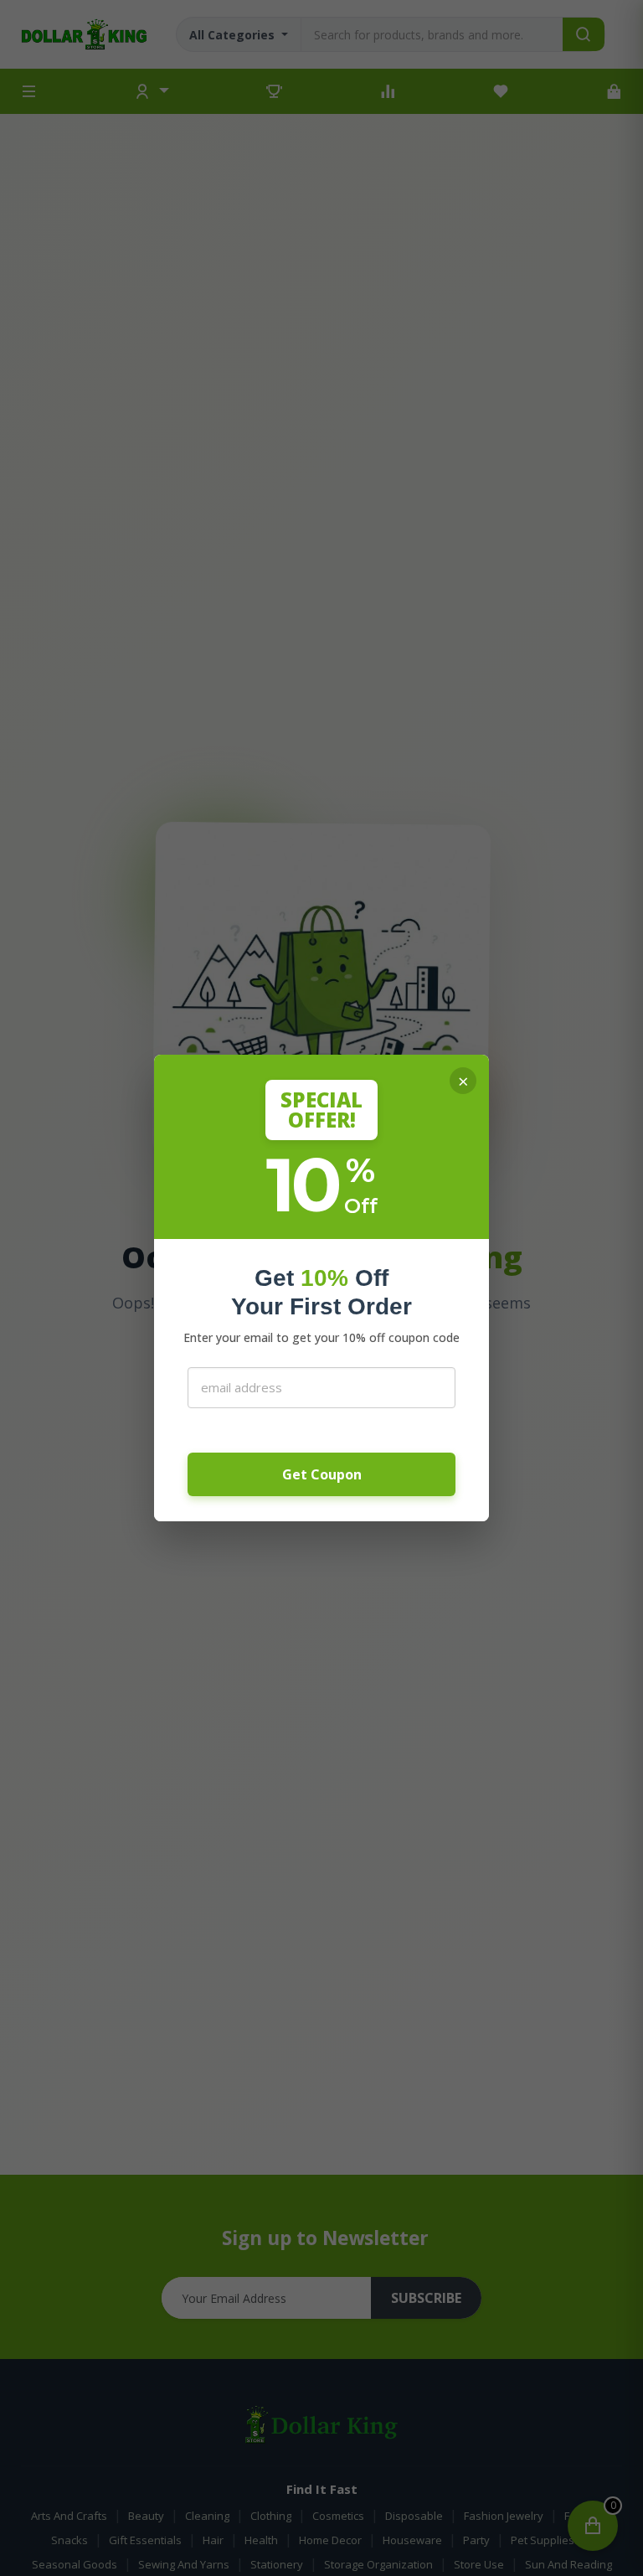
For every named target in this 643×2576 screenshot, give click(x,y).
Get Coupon (322, 1474)
